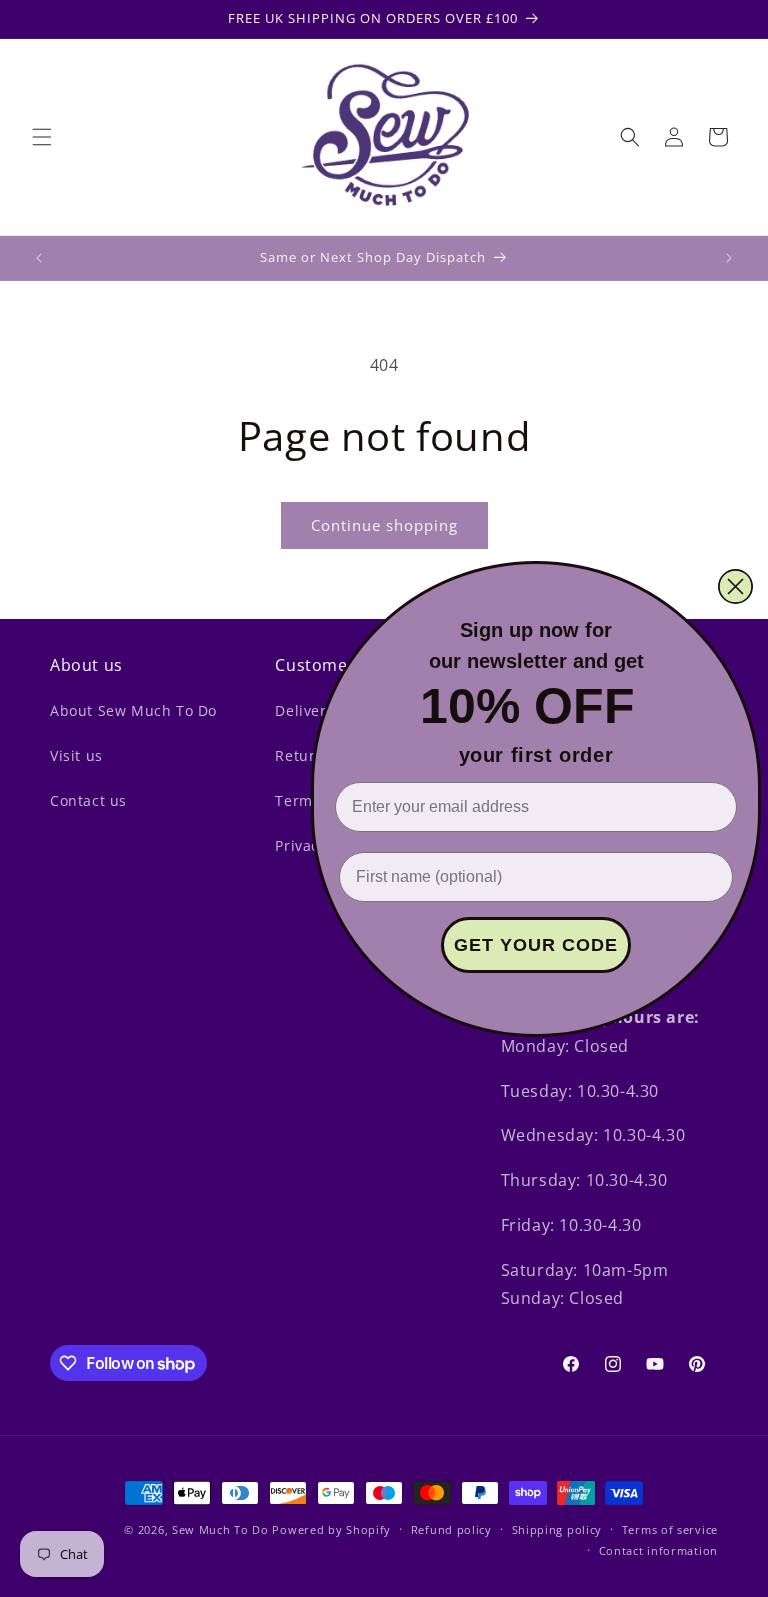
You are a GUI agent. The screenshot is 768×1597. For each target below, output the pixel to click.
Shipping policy (557, 1529)
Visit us (76, 755)
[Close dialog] (735, 586)
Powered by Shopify (331, 1529)
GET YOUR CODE (536, 945)
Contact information (658, 1550)
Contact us (88, 800)
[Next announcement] (729, 258)
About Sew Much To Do (133, 710)
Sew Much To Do (220, 1529)
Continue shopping (384, 525)
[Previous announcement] (39, 258)
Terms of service (670, 1529)
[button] (42, 137)
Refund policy (451, 1529)
